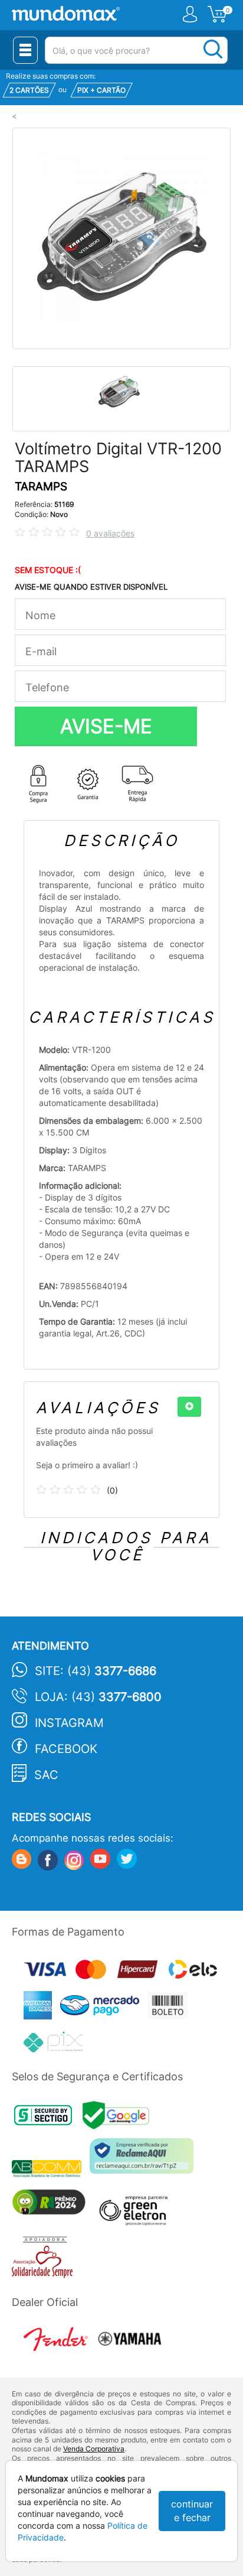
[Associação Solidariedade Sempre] (45, 2260)
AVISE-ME (106, 726)
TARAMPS (41, 487)
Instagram (69, 1723)
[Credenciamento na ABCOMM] (51, 2170)
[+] (189, 1407)
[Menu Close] (25, 50)
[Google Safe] (119, 2118)
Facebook (66, 1749)
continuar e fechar (192, 2511)
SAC (46, 1775)
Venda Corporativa (94, 2449)
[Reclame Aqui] (145, 2160)
